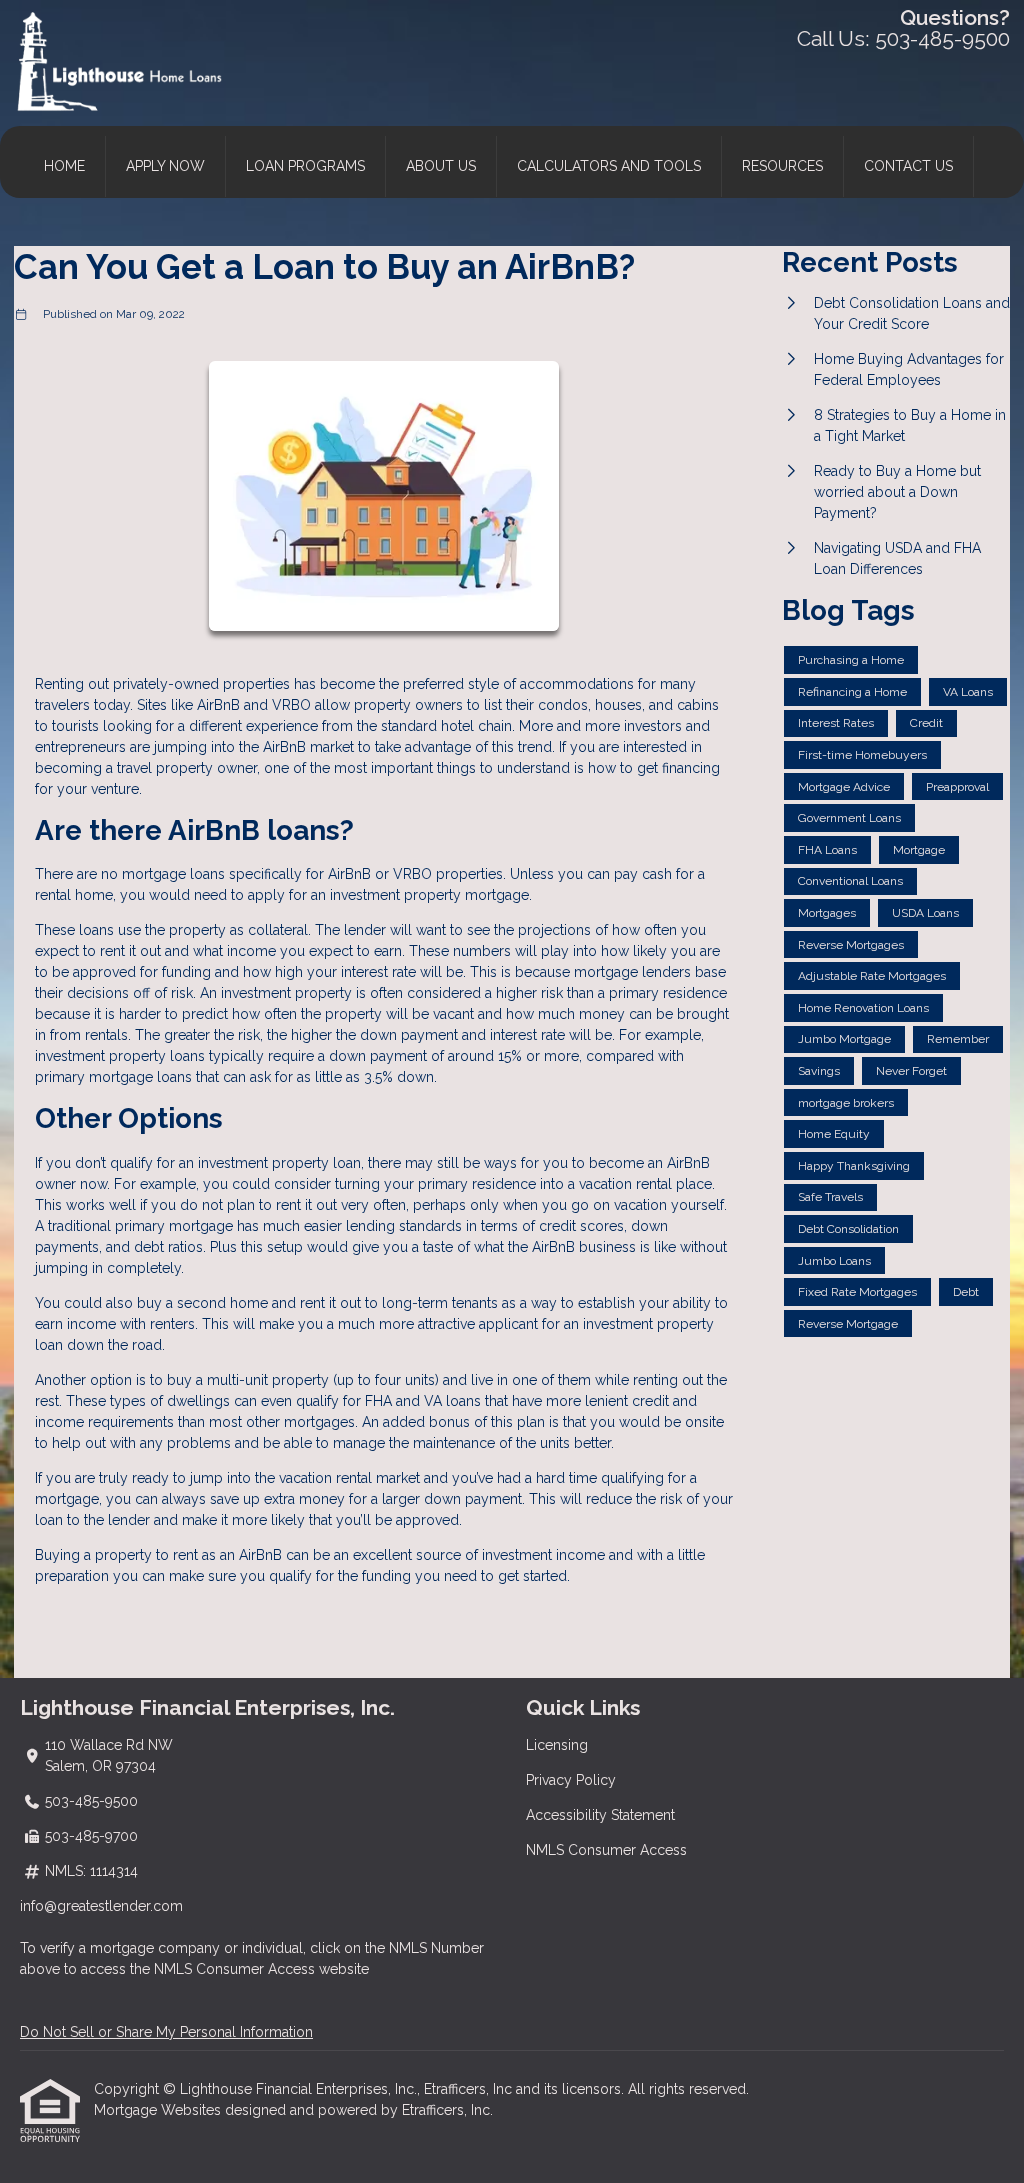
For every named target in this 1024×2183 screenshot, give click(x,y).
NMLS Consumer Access (606, 1850)
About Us (441, 166)
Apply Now (165, 166)
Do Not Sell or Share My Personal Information (166, 2032)
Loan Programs (305, 166)
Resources (782, 166)
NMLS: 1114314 (91, 1871)
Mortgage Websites (159, 2110)
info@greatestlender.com (101, 1906)
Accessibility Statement (600, 1815)
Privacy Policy (571, 1780)
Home (64, 166)
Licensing (557, 1745)
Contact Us (908, 166)
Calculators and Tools (609, 166)
